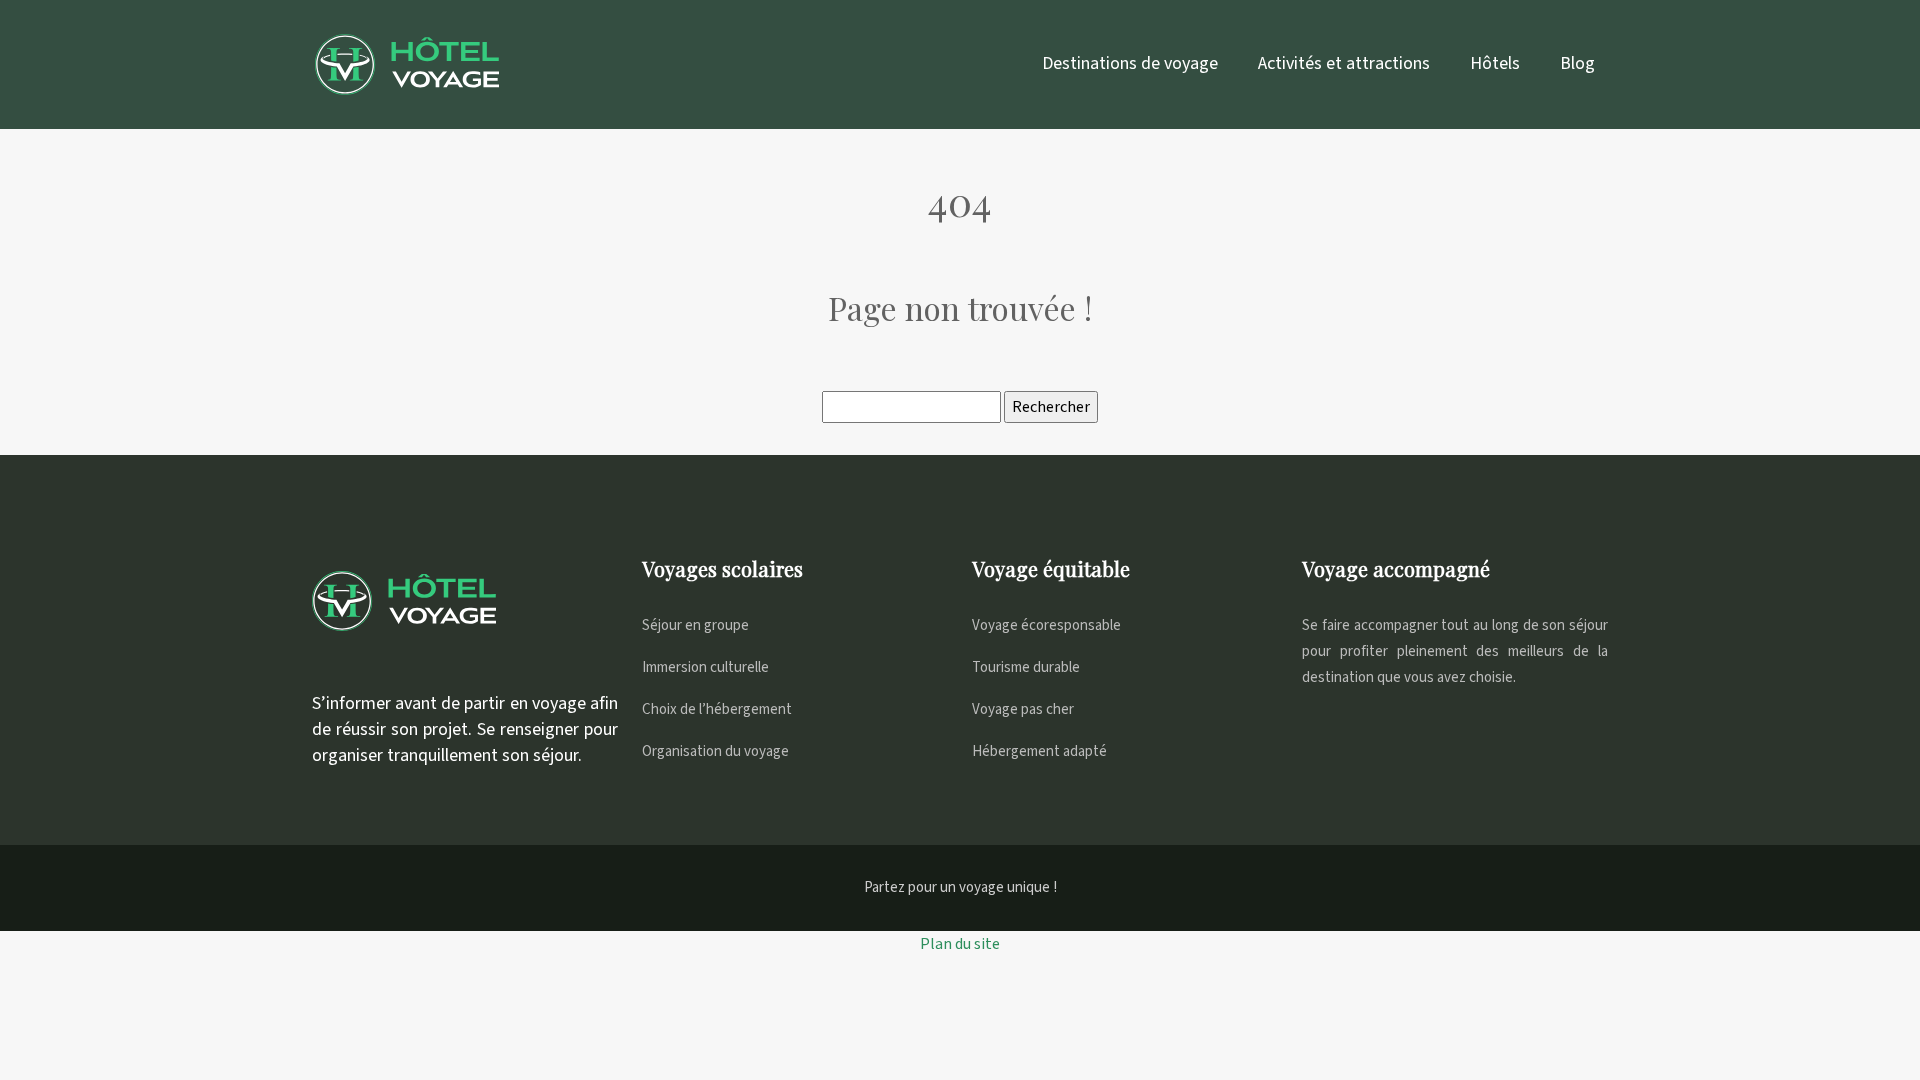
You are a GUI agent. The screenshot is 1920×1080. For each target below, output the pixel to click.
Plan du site (960, 944)
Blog (1577, 63)
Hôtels (1495, 63)
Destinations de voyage (1130, 63)
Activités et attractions (1344, 63)
